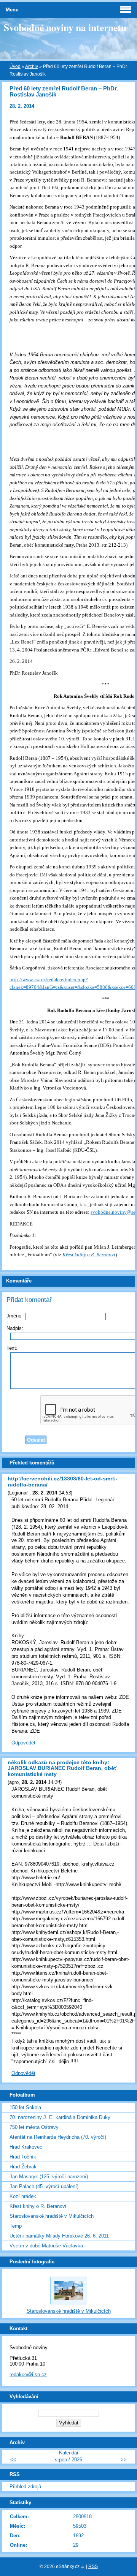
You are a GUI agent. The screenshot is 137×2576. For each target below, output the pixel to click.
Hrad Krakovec (26, 2147)
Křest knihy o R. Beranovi (38, 2206)
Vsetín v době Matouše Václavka (46, 2246)
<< (13, 2460)
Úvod (15, 66)
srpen (61, 2460)
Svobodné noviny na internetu (65, 27)
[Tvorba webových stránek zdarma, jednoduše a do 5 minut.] (83, 2567)
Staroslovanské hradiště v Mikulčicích (52, 2216)
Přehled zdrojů (25, 2487)
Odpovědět (23, 1743)
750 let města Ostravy (34, 2127)
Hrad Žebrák (23, 2167)
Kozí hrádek (23, 2196)
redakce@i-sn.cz (28, 2374)
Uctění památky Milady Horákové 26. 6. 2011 (59, 2236)
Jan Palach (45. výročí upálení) (44, 2186)
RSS (93, 2567)
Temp (16, 2226)
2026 (77, 2460)
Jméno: (15, 1316)
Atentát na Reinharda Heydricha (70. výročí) (58, 2137)
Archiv (32, 66)
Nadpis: (15, 1328)
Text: (12, 1348)
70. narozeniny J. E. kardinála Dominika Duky (60, 2117)
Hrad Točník (23, 2157)
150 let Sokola (25, 2107)
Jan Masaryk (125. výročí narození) (49, 2177)
